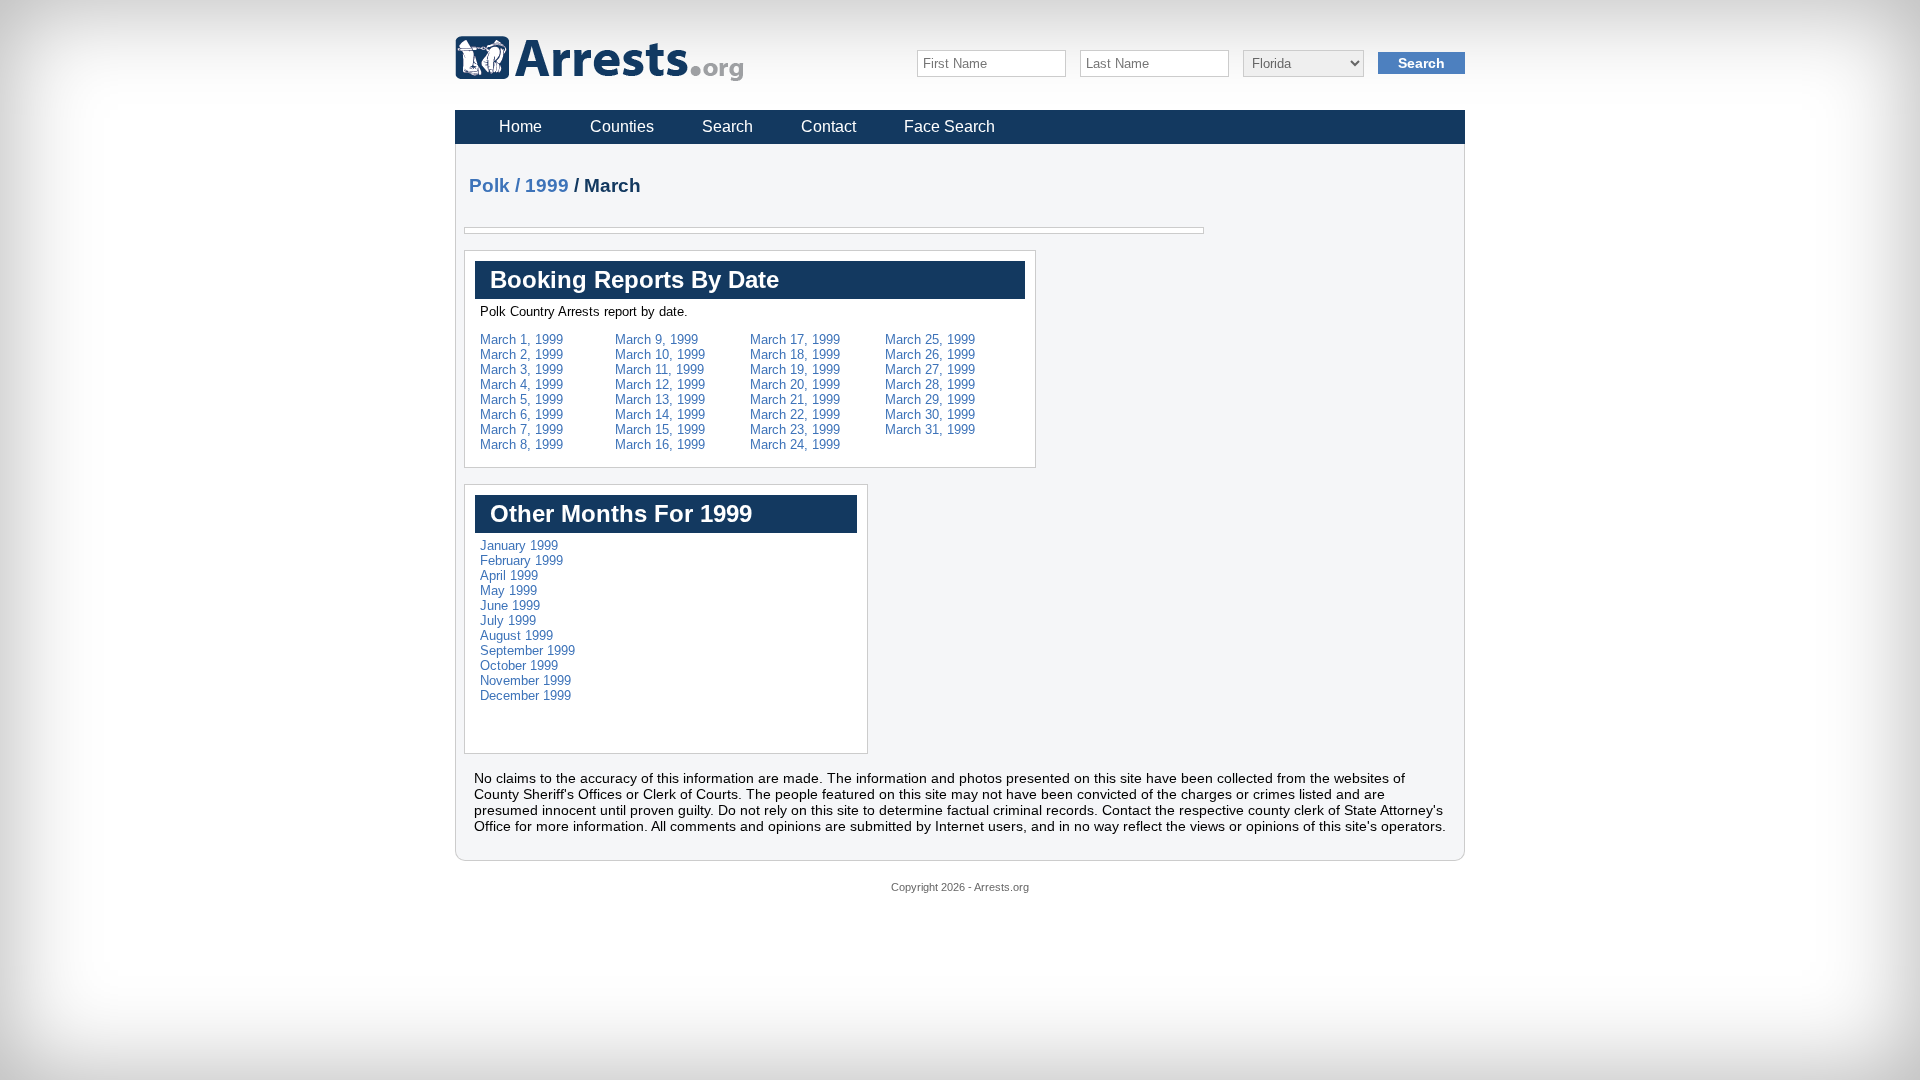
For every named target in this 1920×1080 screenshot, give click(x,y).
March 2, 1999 (521, 354)
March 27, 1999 (930, 369)
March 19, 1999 (795, 369)
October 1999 (519, 665)
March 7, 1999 (521, 429)
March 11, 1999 (659, 369)
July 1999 (508, 620)
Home (520, 126)
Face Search (949, 126)
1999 (547, 185)
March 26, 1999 (930, 354)
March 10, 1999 (660, 354)
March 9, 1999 (656, 339)
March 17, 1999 (795, 339)
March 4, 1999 (521, 384)
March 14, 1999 (660, 414)
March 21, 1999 (795, 399)
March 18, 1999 (795, 354)
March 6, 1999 (521, 414)
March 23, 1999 (795, 429)
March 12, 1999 (660, 384)
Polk (489, 185)
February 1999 (521, 560)
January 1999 (519, 545)
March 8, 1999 (521, 444)
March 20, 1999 (795, 384)
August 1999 (516, 635)
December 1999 (525, 695)
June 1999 (510, 605)
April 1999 (509, 575)
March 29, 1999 (930, 399)
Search (727, 126)
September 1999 (527, 650)
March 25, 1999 (930, 339)
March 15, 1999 (660, 429)
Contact (828, 126)
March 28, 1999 (930, 384)
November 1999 (525, 680)
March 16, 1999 (660, 444)
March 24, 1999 (795, 444)
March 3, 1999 (521, 369)
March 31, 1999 (930, 429)
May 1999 (508, 590)
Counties (622, 126)
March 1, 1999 (521, 339)
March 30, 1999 (930, 414)
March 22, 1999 (795, 414)
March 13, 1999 (660, 399)
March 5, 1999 (521, 399)
